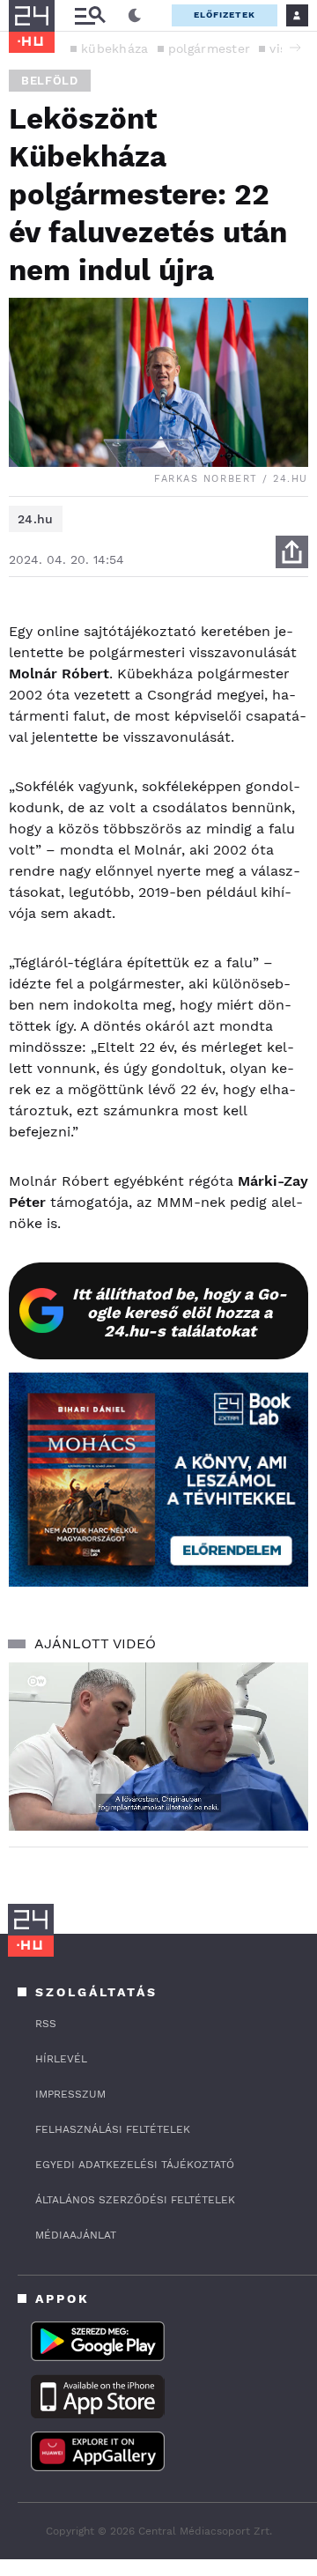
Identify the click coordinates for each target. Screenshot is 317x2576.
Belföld (50, 81)
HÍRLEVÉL (61, 2059)
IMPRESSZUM (70, 2094)
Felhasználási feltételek (113, 2129)
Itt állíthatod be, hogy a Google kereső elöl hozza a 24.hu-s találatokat (180, 1312)
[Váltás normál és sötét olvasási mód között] (135, 16)
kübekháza (115, 48)
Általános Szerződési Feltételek (135, 2200)
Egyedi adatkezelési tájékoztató (135, 2165)
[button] (295, 48)
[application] (158, 1747)
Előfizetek (225, 15)
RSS (46, 2024)
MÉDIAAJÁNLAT (76, 2235)
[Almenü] (90, 15)
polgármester (210, 48)
